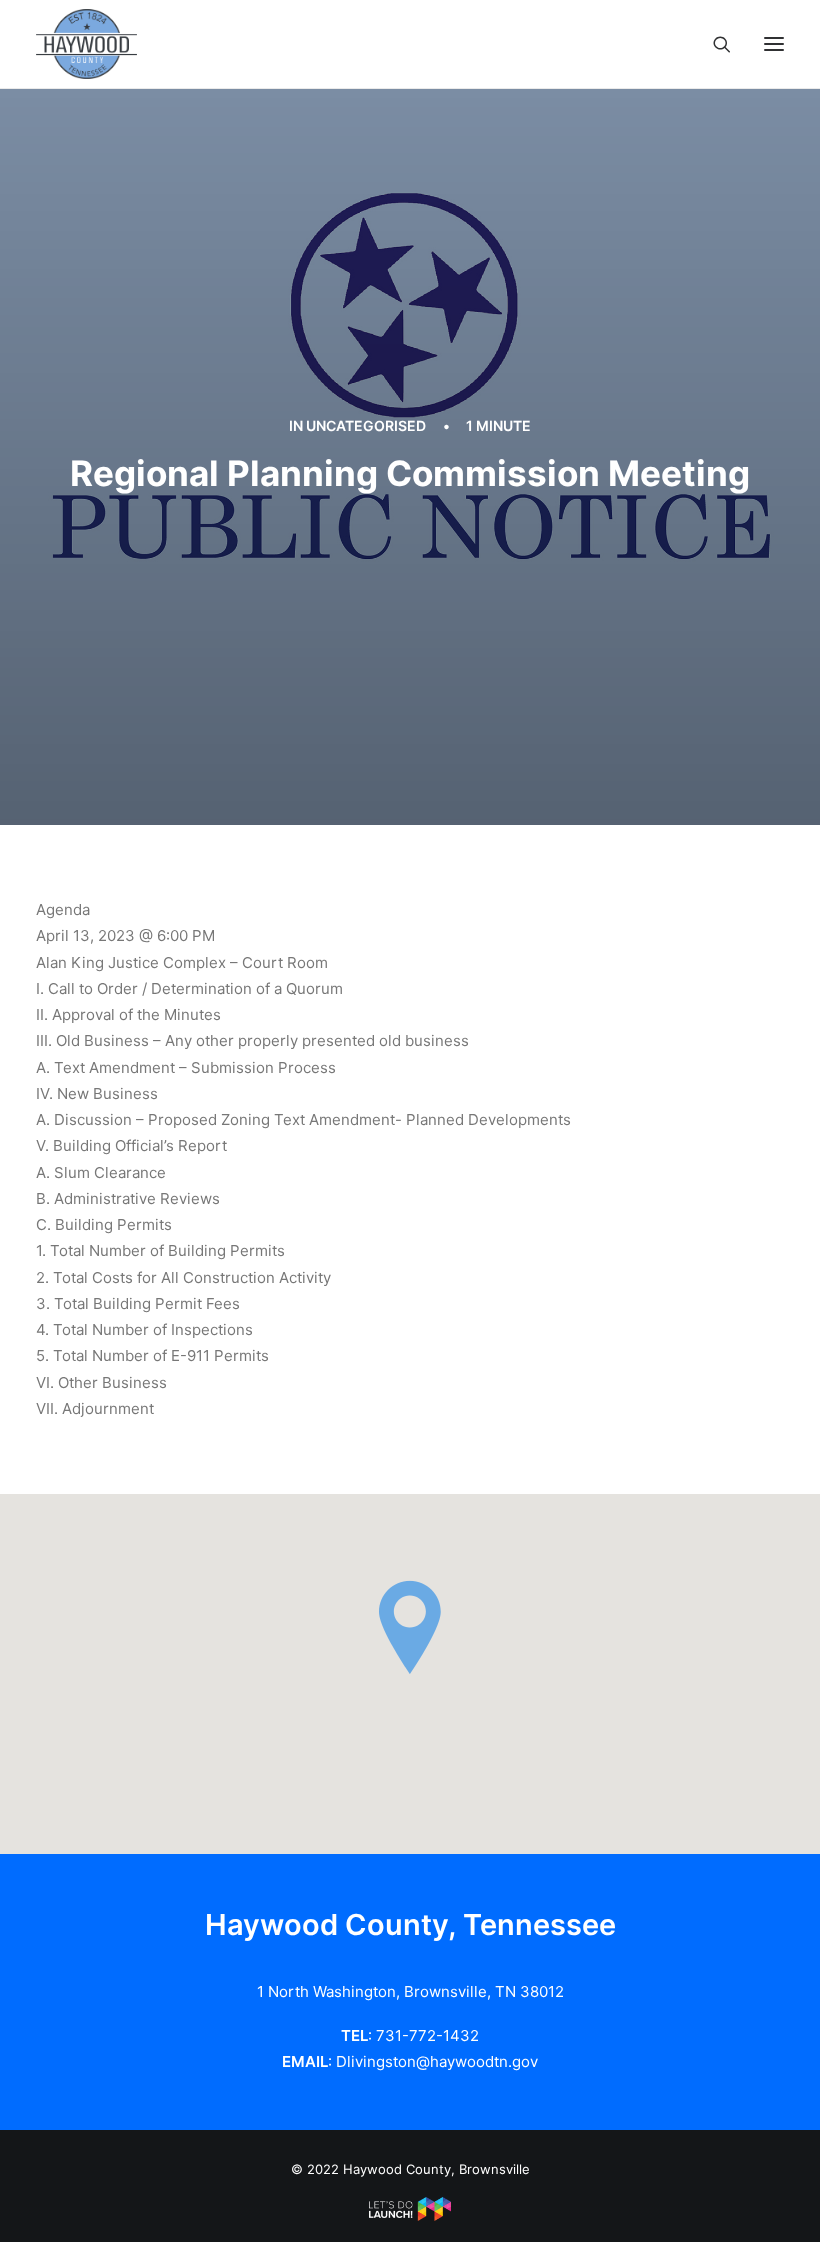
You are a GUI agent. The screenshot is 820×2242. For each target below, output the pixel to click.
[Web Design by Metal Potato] (410, 2216)
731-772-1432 (427, 2035)
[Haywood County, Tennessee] (86, 44)
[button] (774, 44)
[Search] (713, 44)
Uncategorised (366, 425)
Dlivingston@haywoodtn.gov (437, 2061)
